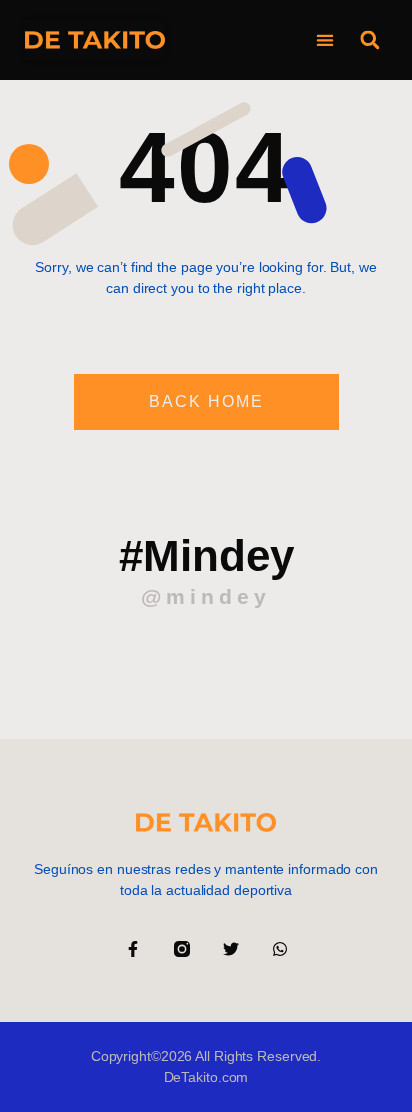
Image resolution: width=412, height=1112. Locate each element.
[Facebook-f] (133, 949)
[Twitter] (231, 949)
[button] (324, 40)
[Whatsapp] (280, 949)
